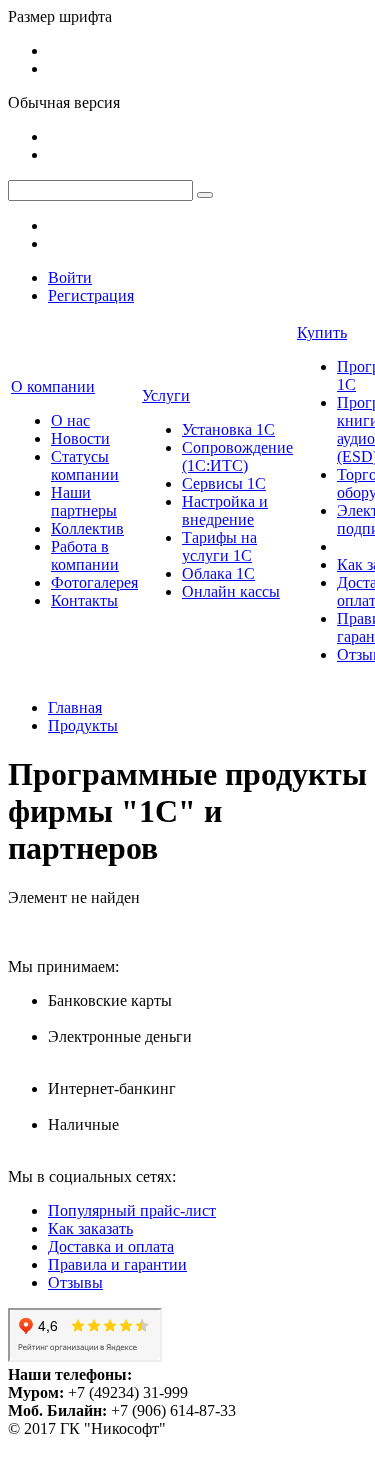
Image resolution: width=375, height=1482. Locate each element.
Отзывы (75, 1282)
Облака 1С (218, 573)
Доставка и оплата (111, 1246)
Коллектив (87, 528)
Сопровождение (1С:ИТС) (237, 456)
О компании (53, 386)
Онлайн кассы (231, 591)
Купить (322, 332)
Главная (75, 707)
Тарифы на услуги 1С (219, 546)
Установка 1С (228, 429)
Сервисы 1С (224, 483)
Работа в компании (85, 555)
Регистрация (91, 295)
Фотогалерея (94, 582)
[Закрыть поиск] (205, 195)
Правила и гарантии (117, 1264)
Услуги (166, 395)
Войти (70, 277)
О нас (70, 420)
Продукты (83, 725)
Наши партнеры (84, 501)
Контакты (84, 600)
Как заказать (90, 1228)
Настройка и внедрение (225, 510)
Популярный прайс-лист (132, 1210)
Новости (80, 438)
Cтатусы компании (85, 465)
